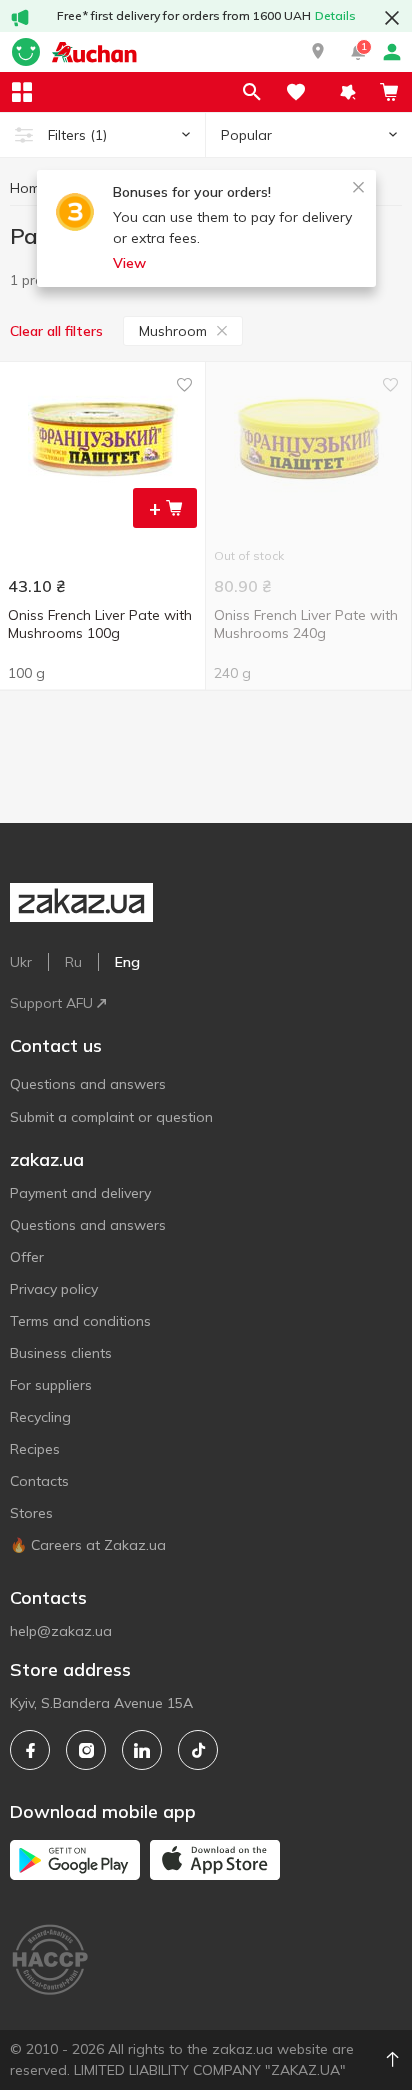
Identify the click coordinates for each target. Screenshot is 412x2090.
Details (335, 15)
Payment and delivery (80, 1193)
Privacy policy (54, 1289)
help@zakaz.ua (61, 1631)
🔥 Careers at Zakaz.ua (88, 1545)
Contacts (39, 1481)
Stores (31, 1513)
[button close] (392, 18)
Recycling (40, 1417)
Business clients (61, 1353)
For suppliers (51, 1385)
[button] (318, 52)
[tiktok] (198, 1750)
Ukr (21, 962)
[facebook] (30, 1750)
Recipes (35, 1449)
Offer (27, 1257)
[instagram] (86, 1750)
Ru (73, 962)
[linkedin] (142, 1750)
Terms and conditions (80, 1321)
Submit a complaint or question (111, 1117)
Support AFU (51, 1003)
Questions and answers (88, 1084)
